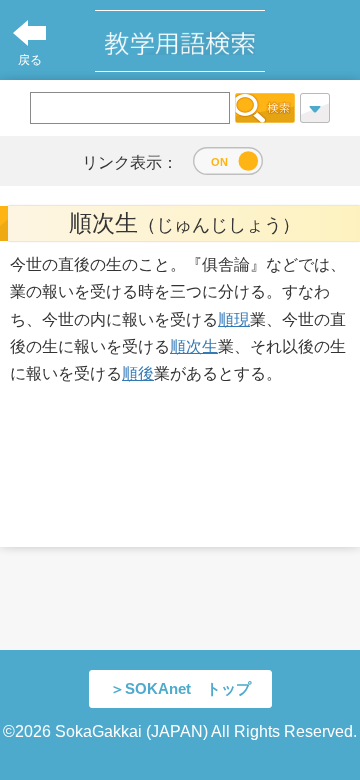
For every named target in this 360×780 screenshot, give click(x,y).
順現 (234, 319)
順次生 (194, 346)
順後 (138, 373)
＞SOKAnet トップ (180, 688)
